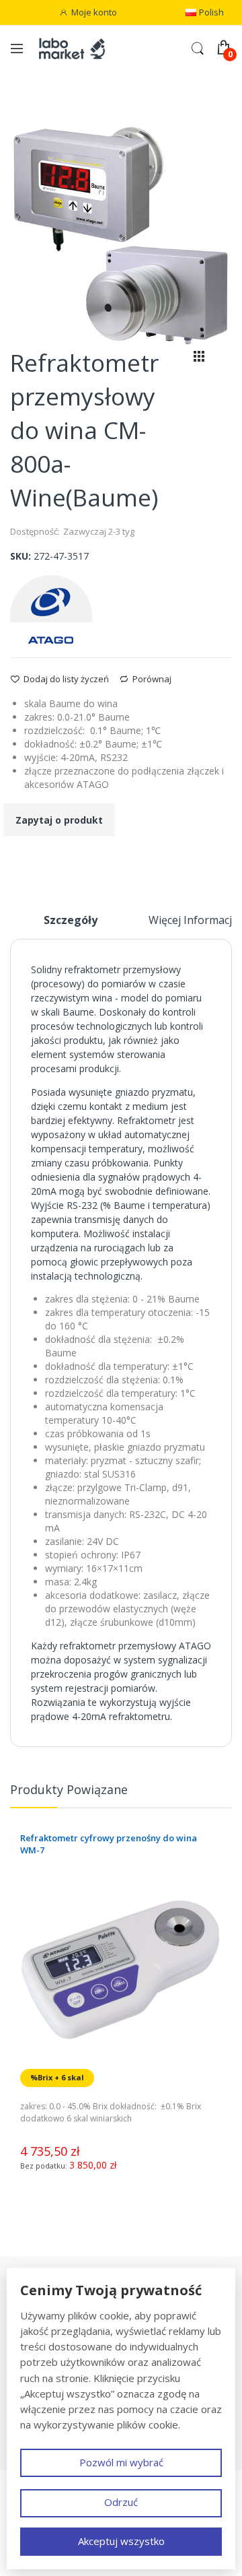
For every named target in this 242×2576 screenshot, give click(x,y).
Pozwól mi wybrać (121, 2462)
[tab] (71, 925)
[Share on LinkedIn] (67, 860)
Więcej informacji (192, 920)
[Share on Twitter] (32, 860)
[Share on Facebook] (14, 860)
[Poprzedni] (176, 359)
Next (225, 1795)
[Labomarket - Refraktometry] (78, 48)
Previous (212, 1795)
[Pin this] (49, 860)
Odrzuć (121, 2502)
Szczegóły (71, 920)
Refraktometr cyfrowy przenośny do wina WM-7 (109, 1844)
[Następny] (222, 359)
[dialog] (121, 2419)
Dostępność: (35, 531)
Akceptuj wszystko (121, 2541)
